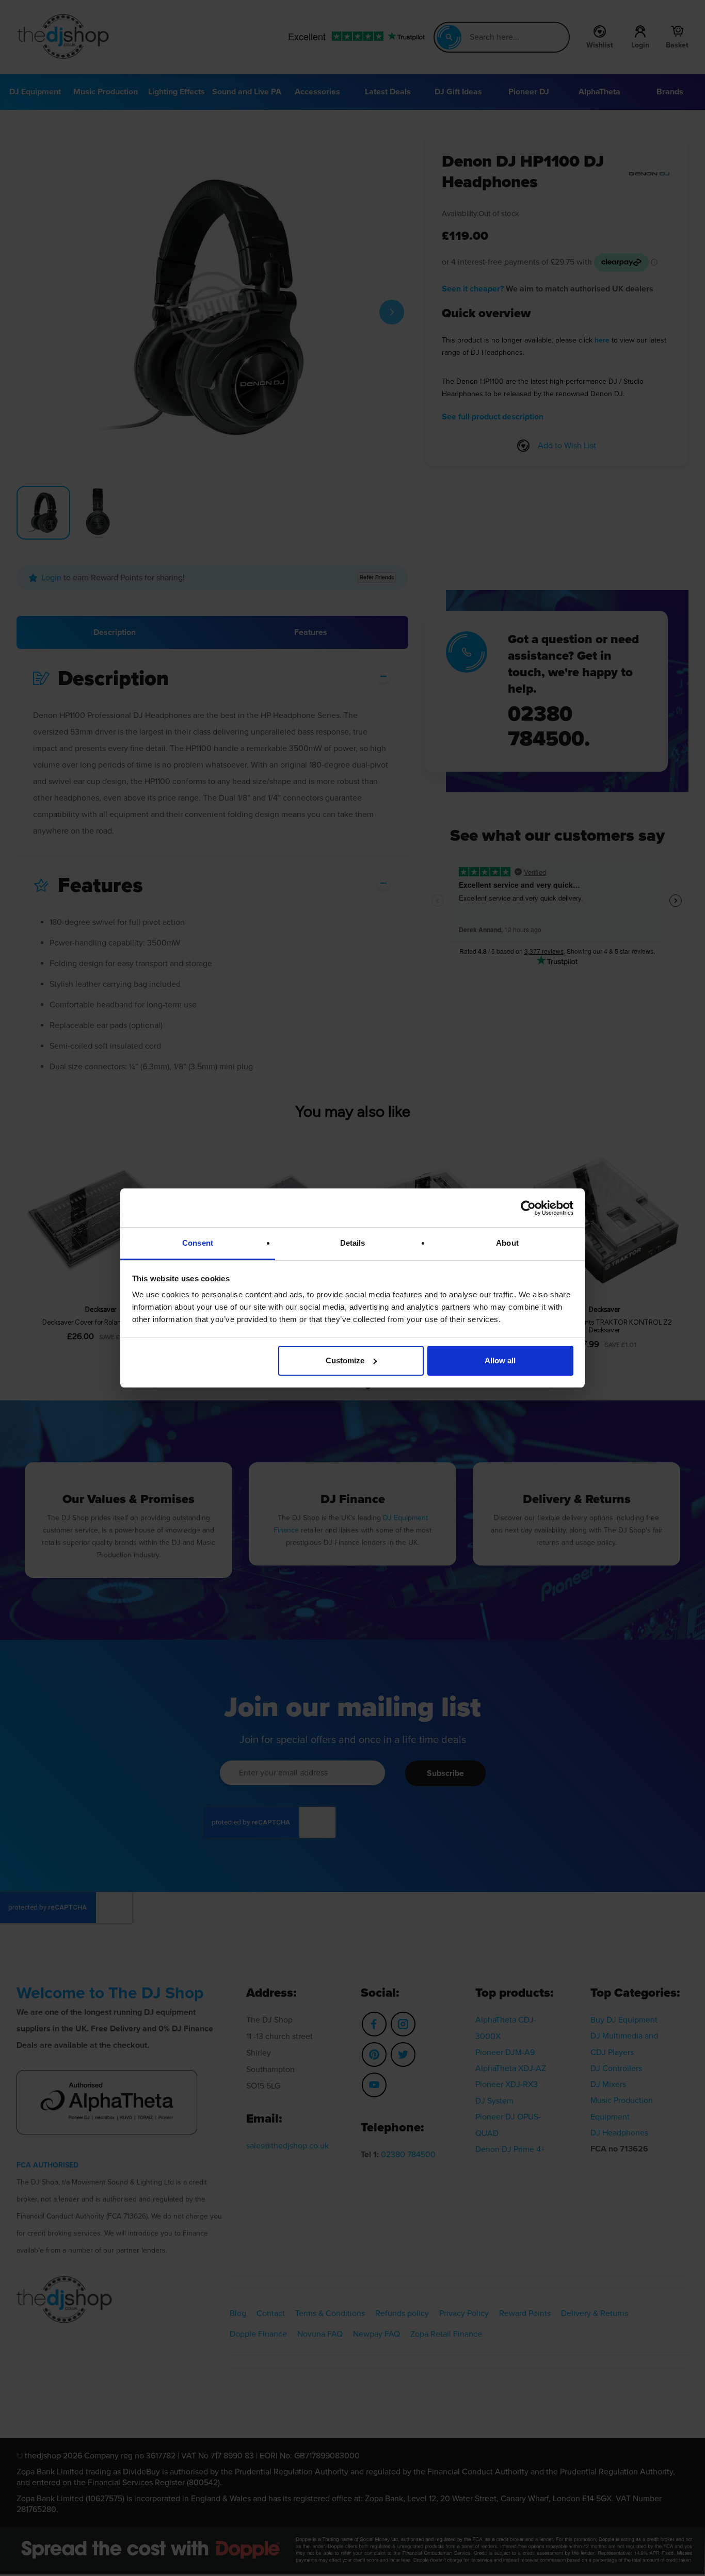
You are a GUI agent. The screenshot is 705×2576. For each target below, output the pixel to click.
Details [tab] (353, 1243)
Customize (345, 1360)
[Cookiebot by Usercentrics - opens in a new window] (528, 1208)
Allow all (500, 1360)
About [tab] (507, 1243)
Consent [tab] (198, 1243)
